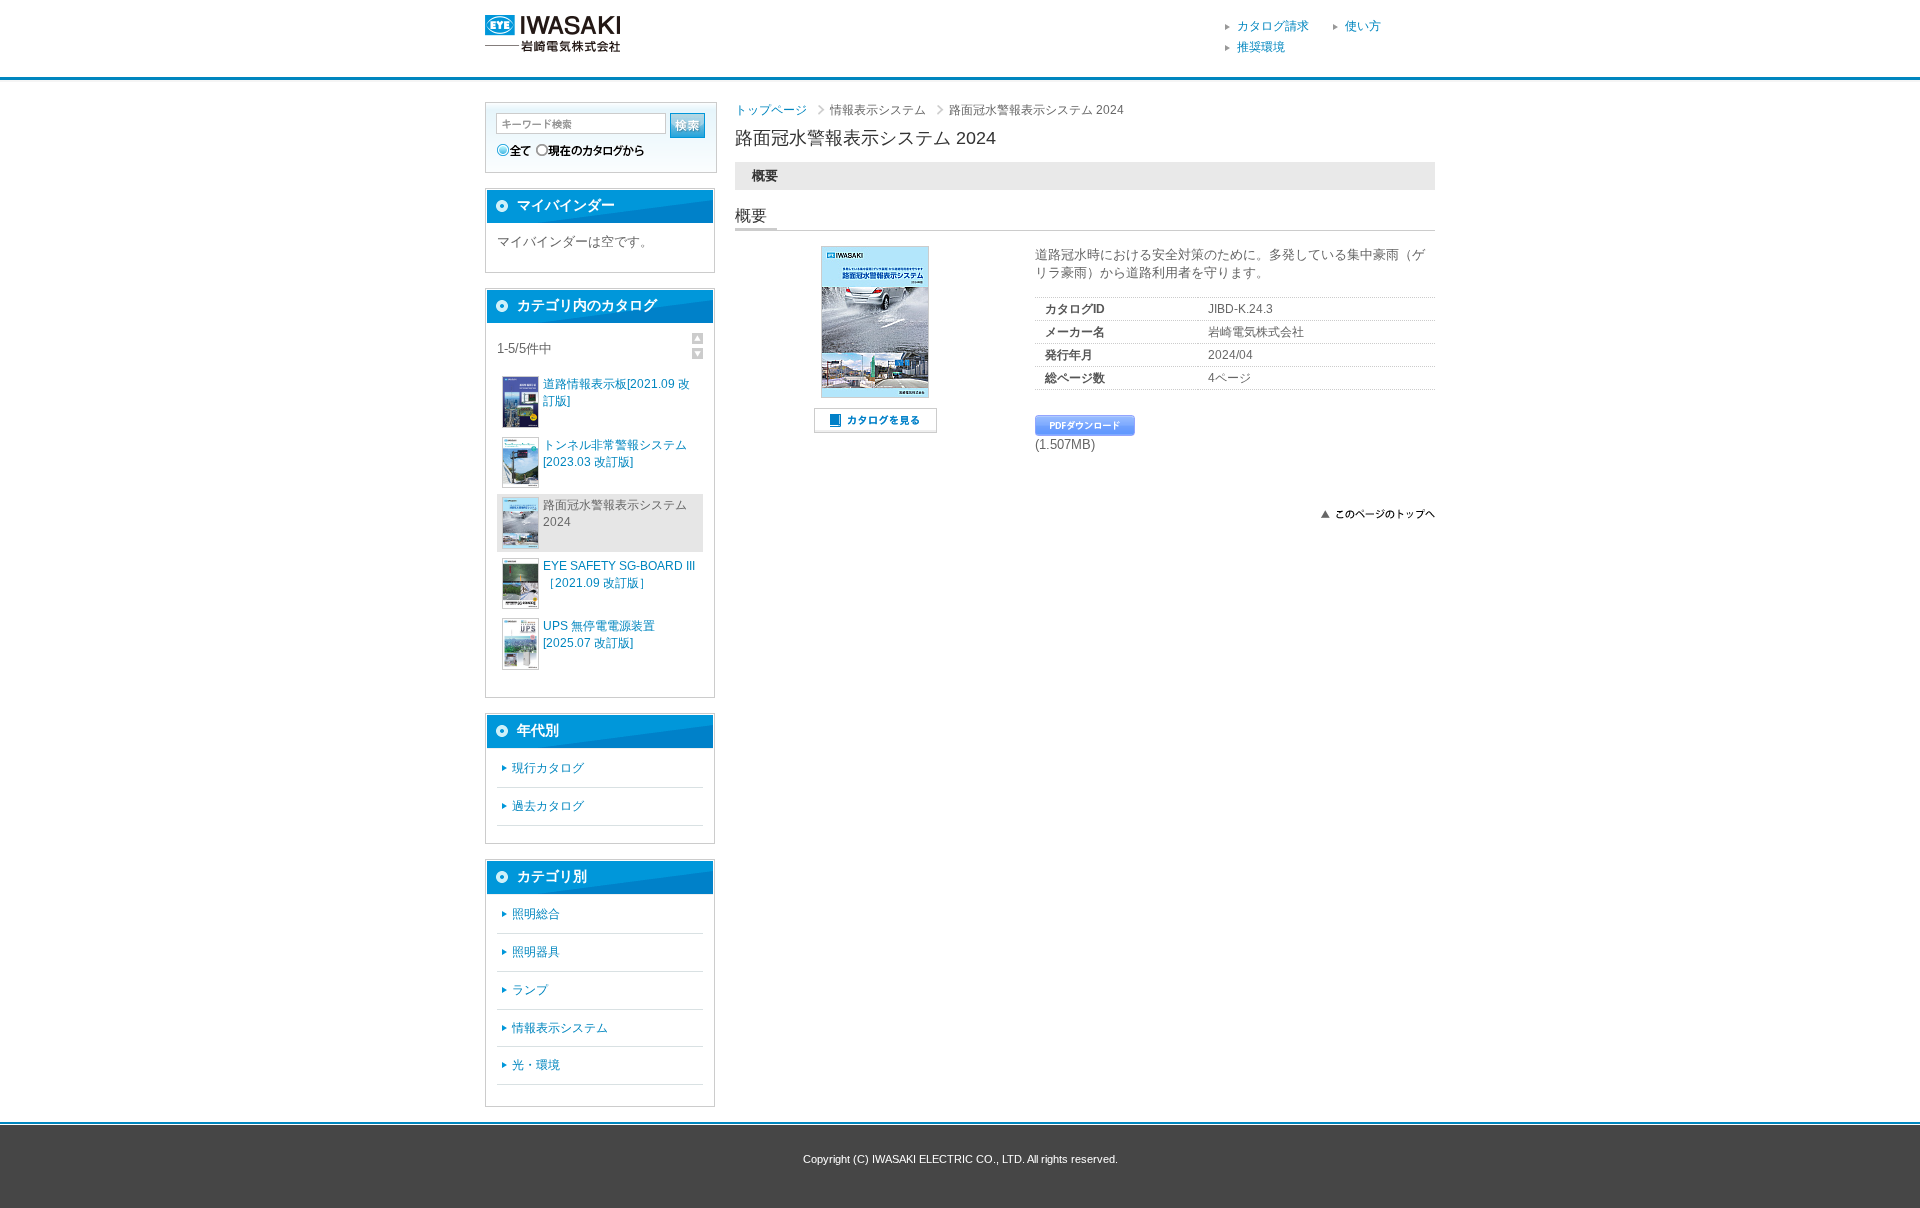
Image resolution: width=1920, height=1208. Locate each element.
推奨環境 (1261, 47)
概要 (765, 175)
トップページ (771, 110)
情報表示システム (560, 1028)
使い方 (1363, 26)
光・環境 (536, 1065)
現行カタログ (548, 768)
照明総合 (536, 914)
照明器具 (536, 952)
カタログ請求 (1273, 26)
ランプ (530, 990)
